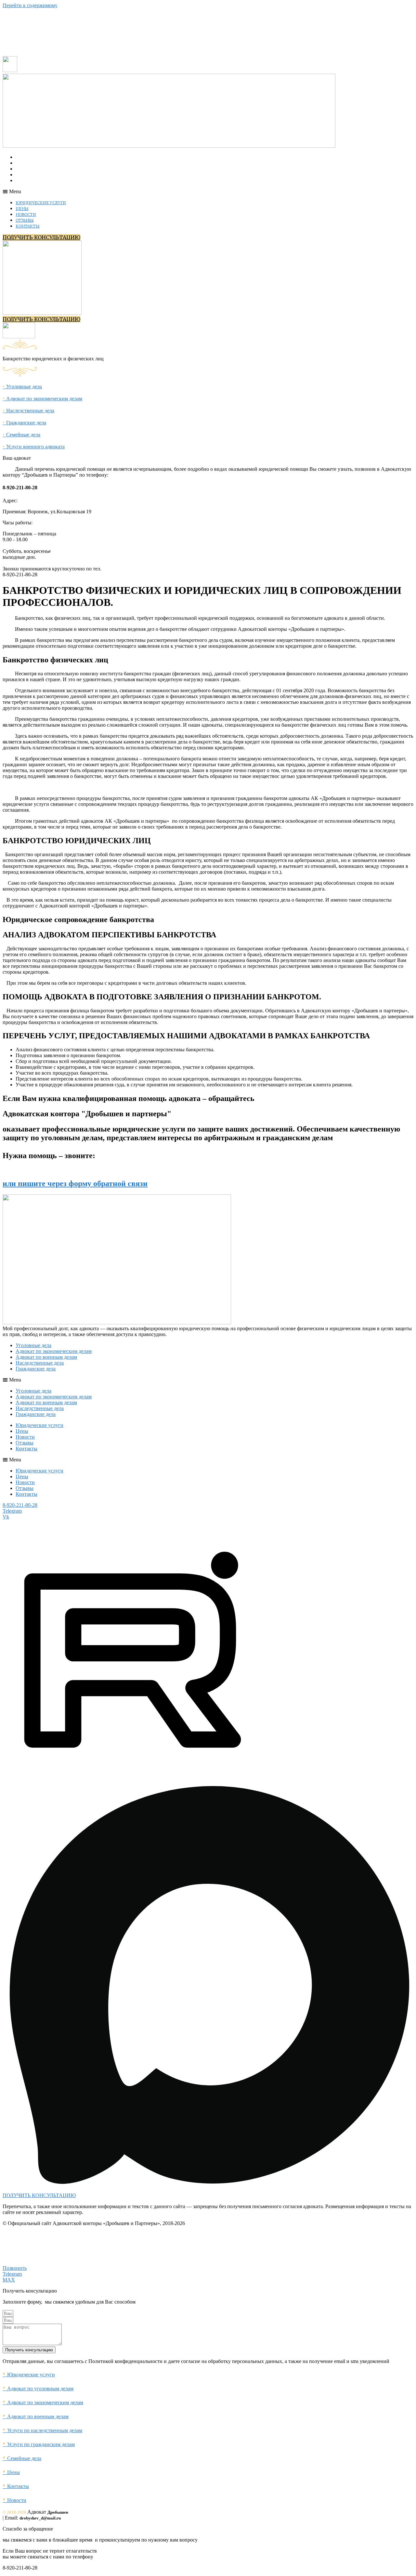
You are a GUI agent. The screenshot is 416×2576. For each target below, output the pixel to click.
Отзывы (27, 175)
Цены (25, 163)
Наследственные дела (28, 411)
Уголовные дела (22, 387)
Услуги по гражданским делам (39, 2444)
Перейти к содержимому (30, 5)
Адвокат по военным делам (46, 1357)
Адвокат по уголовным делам (38, 2388)
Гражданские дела (24, 423)
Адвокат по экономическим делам (42, 399)
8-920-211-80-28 (20, 1505)
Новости (28, 169)
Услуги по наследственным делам (42, 2430)
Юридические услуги (43, 157)
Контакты (30, 181)
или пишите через (75, 1183)
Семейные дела (21, 435)
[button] (95, 192)
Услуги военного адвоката (34, 447)
